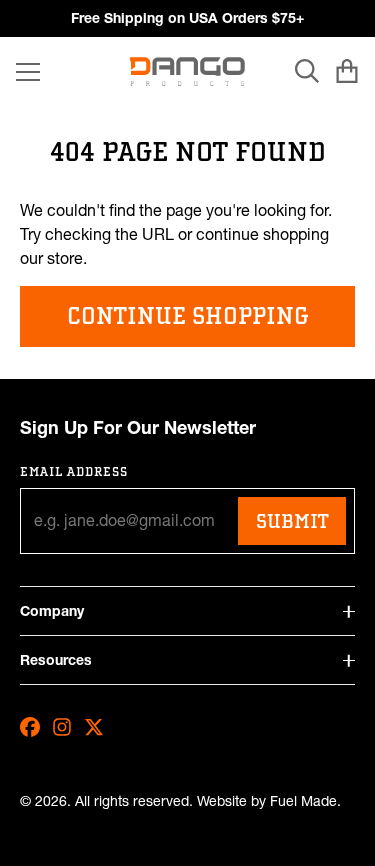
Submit (292, 521)
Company (52, 611)
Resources (56, 660)
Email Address (74, 471)
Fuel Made (303, 801)
